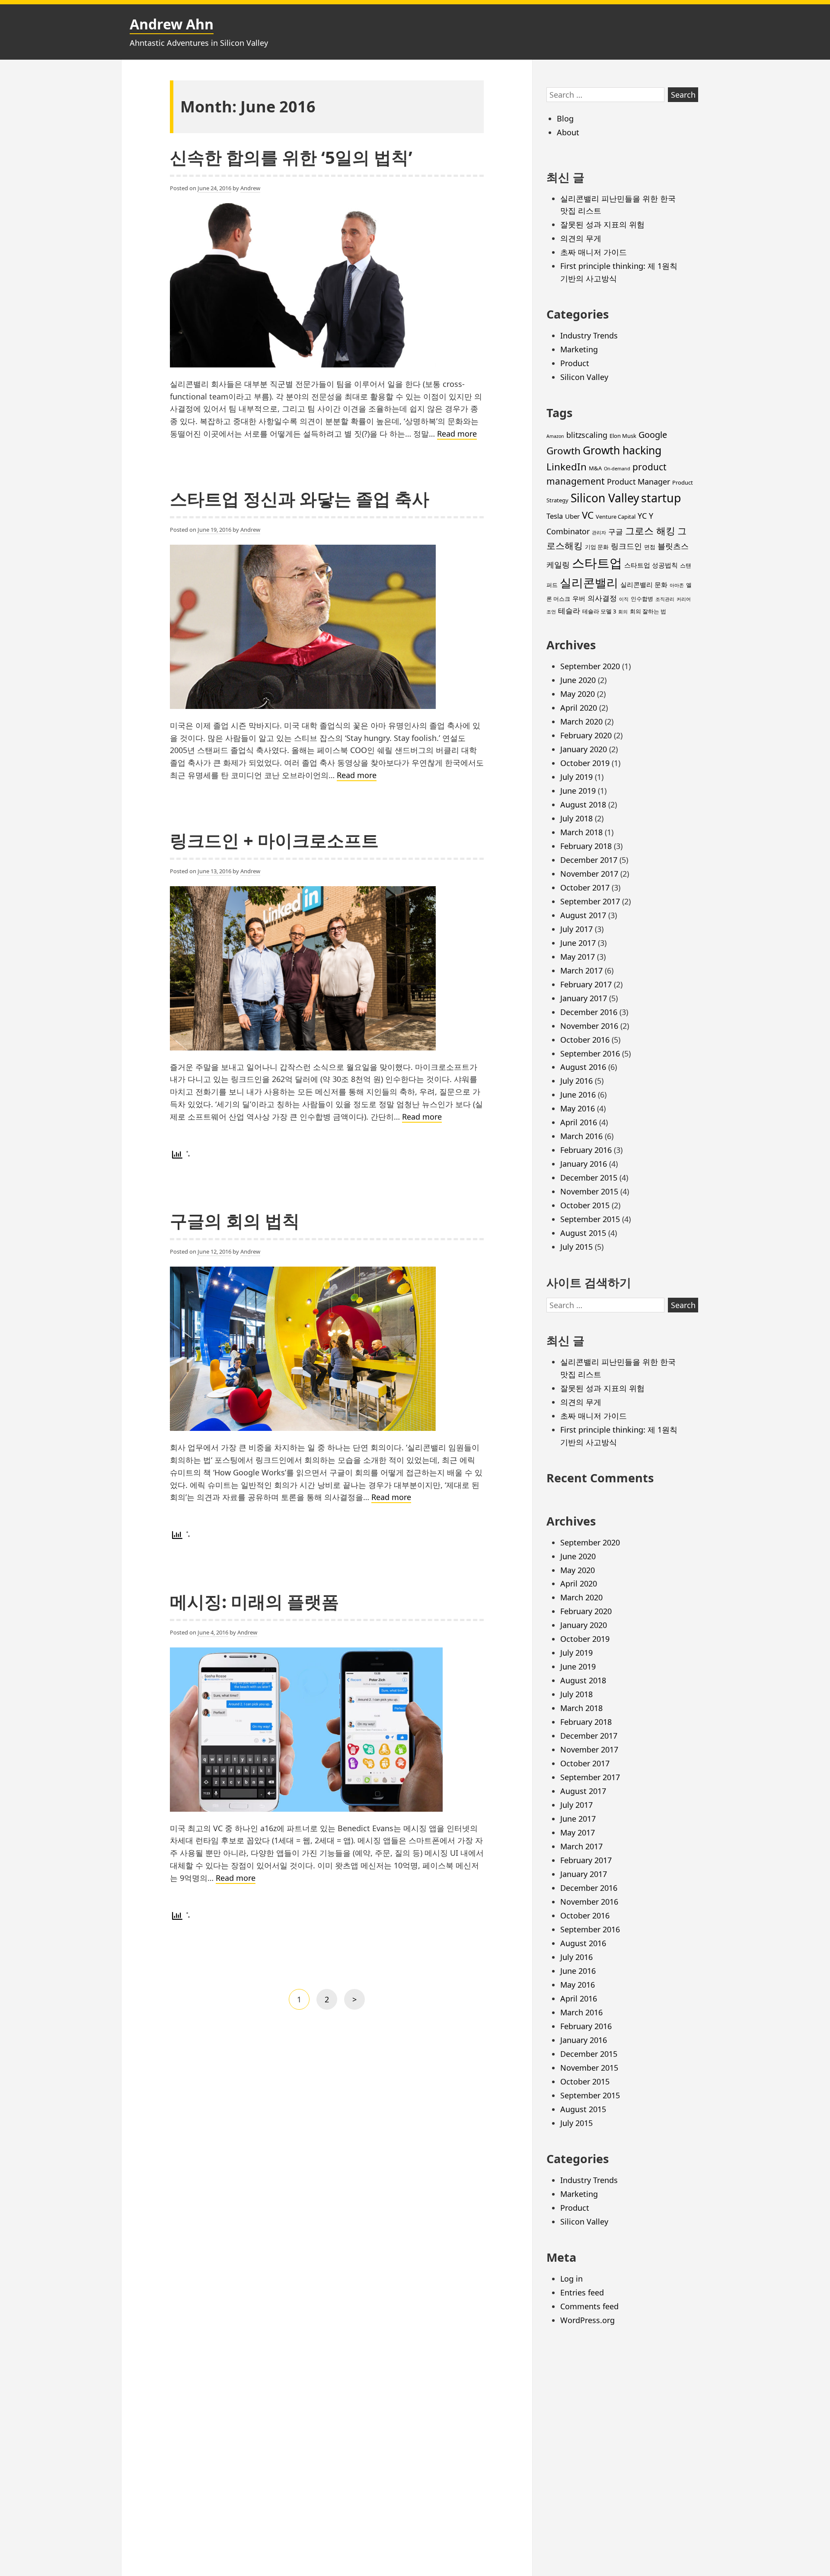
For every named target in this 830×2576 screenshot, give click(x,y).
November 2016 (589, 1026)
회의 (623, 612)
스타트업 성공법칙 (651, 565)
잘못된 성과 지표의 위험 (602, 224)
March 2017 (581, 970)
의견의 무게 (581, 238)
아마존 (677, 585)
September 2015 (590, 1219)
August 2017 (583, 915)
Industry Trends (589, 335)
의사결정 (602, 598)
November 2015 (589, 1191)
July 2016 (576, 1081)
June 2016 (578, 1095)
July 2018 (576, 818)
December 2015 (589, 1178)
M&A (595, 468)
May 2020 (578, 694)
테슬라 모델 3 (599, 611)
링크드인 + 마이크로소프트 (274, 840)
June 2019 (578, 791)
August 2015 (583, 1233)
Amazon (555, 436)
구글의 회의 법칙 (235, 1221)
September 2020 (590, 666)
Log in (571, 2279)
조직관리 (665, 599)
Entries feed (582, 2292)
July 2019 (576, 777)
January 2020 (584, 749)
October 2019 (585, 763)
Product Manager (638, 482)
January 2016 (584, 1164)
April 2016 (579, 1122)
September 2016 (590, 1053)
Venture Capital (616, 517)
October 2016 (585, 1040)
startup (661, 498)
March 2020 (581, 721)
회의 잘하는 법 (648, 611)
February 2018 (586, 846)
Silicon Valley (584, 377)
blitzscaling (587, 435)
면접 (650, 547)
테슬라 (569, 611)
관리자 (599, 533)
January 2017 (584, 998)
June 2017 (578, 943)
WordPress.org (587, 2320)
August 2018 (583, 804)
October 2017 (585, 887)
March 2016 (581, 1136)
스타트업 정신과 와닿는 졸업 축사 (300, 499)
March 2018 (581, 832)
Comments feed (589, 2306)
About (568, 132)
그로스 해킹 (650, 531)
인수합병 (642, 599)
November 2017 (589, 874)
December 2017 (589, 860)
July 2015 (576, 1247)
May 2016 (578, 1108)
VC (588, 515)
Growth (563, 451)
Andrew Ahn (172, 24)
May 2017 (578, 957)
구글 (616, 531)
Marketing (579, 349)
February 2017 (586, 984)
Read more (457, 434)
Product (575, 363)
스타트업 (597, 563)
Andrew (250, 188)
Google (653, 435)
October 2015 (585, 1205)
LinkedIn (567, 467)
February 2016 (586, 1150)
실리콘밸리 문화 (644, 584)
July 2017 (576, 929)
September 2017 (590, 901)
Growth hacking (622, 450)
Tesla (555, 516)
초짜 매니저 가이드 (594, 252)
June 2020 (578, 680)
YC (642, 516)
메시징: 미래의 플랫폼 (254, 1601)
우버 (579, 598)
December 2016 (589, 1012)
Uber (572, 516)
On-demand (617, 469)
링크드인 (626, 546)
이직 (624, 599)
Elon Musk (623, 436)
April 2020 (579, 708)
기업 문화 (597, 547)
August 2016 (583, 1067)
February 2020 (586, 735)
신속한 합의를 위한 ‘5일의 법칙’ (291, 157)
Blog (565, 118)
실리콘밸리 (589, 583)
